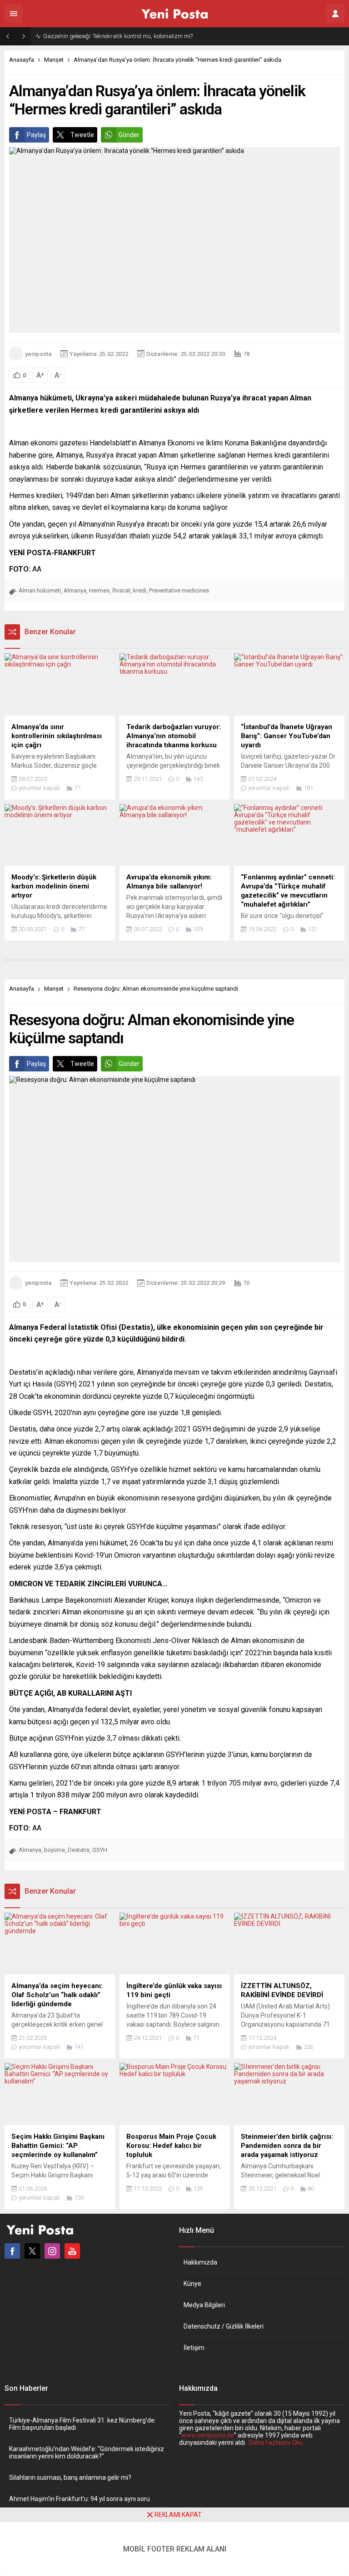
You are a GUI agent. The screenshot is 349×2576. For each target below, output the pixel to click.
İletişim (194, 2348)
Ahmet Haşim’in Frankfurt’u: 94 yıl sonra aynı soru (80, 2499)
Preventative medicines (179, 590)
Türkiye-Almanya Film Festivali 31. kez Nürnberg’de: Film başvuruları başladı (82, 2424)
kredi (140, 590)
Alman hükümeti (40, 590)
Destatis (79, 1850)
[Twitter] (32, 2251)
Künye (192, 2284)
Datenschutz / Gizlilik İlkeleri (224, 2326)
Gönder (129, 135)
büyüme (55, 1850)
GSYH (100, 1850)
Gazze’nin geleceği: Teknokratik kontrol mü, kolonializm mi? (118, 36)
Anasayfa (22, 60)
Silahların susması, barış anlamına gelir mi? (70, 2477)
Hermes (99, 590)
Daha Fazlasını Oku (276, 2443)
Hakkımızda (200, 2262)
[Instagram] (52, 2251)
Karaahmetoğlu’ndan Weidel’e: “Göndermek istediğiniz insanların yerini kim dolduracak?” (87, 2453)
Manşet (54, 60)
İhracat (121, 590)
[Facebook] (12, 2251)
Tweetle (82, 135)
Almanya (75, 590)
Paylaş (36, 135)
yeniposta (38, 354)
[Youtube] (72, 2251)
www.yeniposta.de (208, 2435)
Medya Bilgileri (204, 2305)
